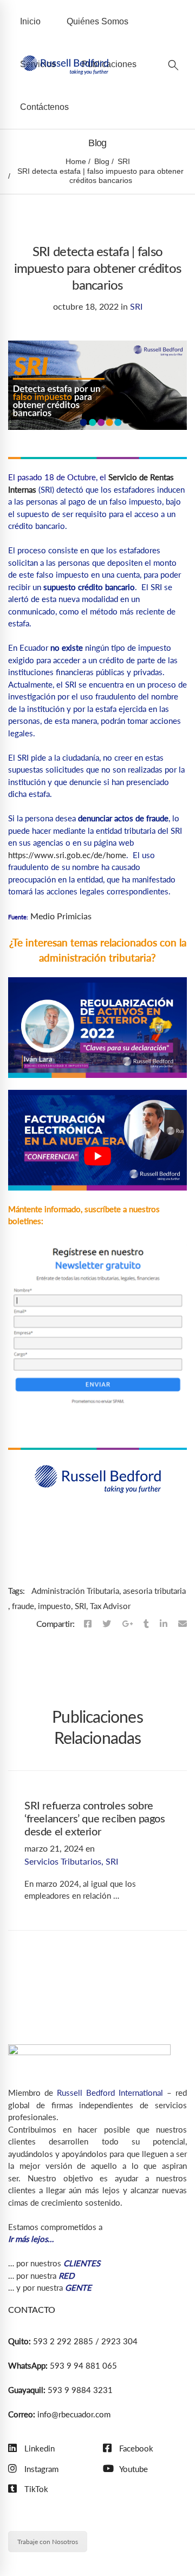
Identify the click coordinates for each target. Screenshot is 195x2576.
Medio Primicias (60, 916)
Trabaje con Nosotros (48, 2542)
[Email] (183, 1624)
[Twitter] (107, 1624)
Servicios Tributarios (63, 1861)
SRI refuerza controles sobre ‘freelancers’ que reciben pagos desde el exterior (95, 1819)
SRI (124, 161)
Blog (102, 161)
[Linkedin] (164, 1624)
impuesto (54, 1606)
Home (76, 161)
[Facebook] (88, 1624)
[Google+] (127, 1624)
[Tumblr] (146, 1624)
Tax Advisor (110, 1606)
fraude (23, 1606)
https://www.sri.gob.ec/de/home (67, 855)
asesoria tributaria (154, 1591)
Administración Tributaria (75, 1591)
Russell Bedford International (110, 2093)
